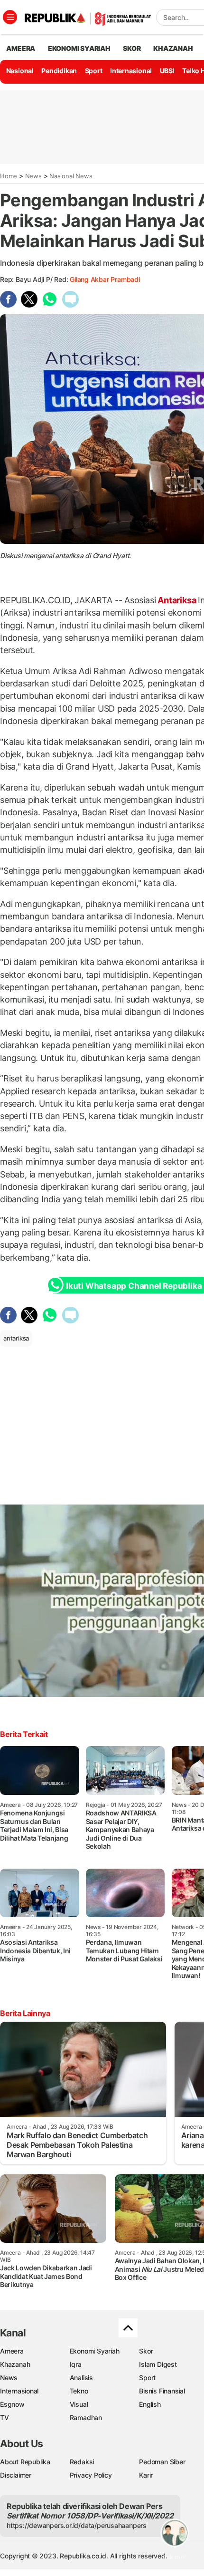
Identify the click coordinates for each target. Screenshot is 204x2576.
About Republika (25, 2462)
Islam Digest (158, 2364)
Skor (146, 2351)
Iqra (76, 2364)
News (33, 176)
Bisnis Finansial (162, 2391)
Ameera (12, 2351)
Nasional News (71, 176)
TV (5, 2417)
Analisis (81, 2378)
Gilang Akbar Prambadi (105, 279)
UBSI (167, 71)
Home (9, 176)
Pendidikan (59, 71)
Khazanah (15, 2364)
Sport (94, 71)
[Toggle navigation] (10, 17)
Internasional (131, 71)
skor (132, 48)
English (150, 2404)
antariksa (16, 1338)
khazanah (173, 48)
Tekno (79, 2391)
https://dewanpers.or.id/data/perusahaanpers (77, 2525)
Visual (79, 2404)
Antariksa (177, 600)
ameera (21, 48)
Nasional (20, 71)
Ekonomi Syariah (79, 48)
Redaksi (82, 2462)
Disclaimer (16, 2475)
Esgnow (12, 2404)
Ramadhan (86, 2417)
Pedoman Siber (162, 2462)
